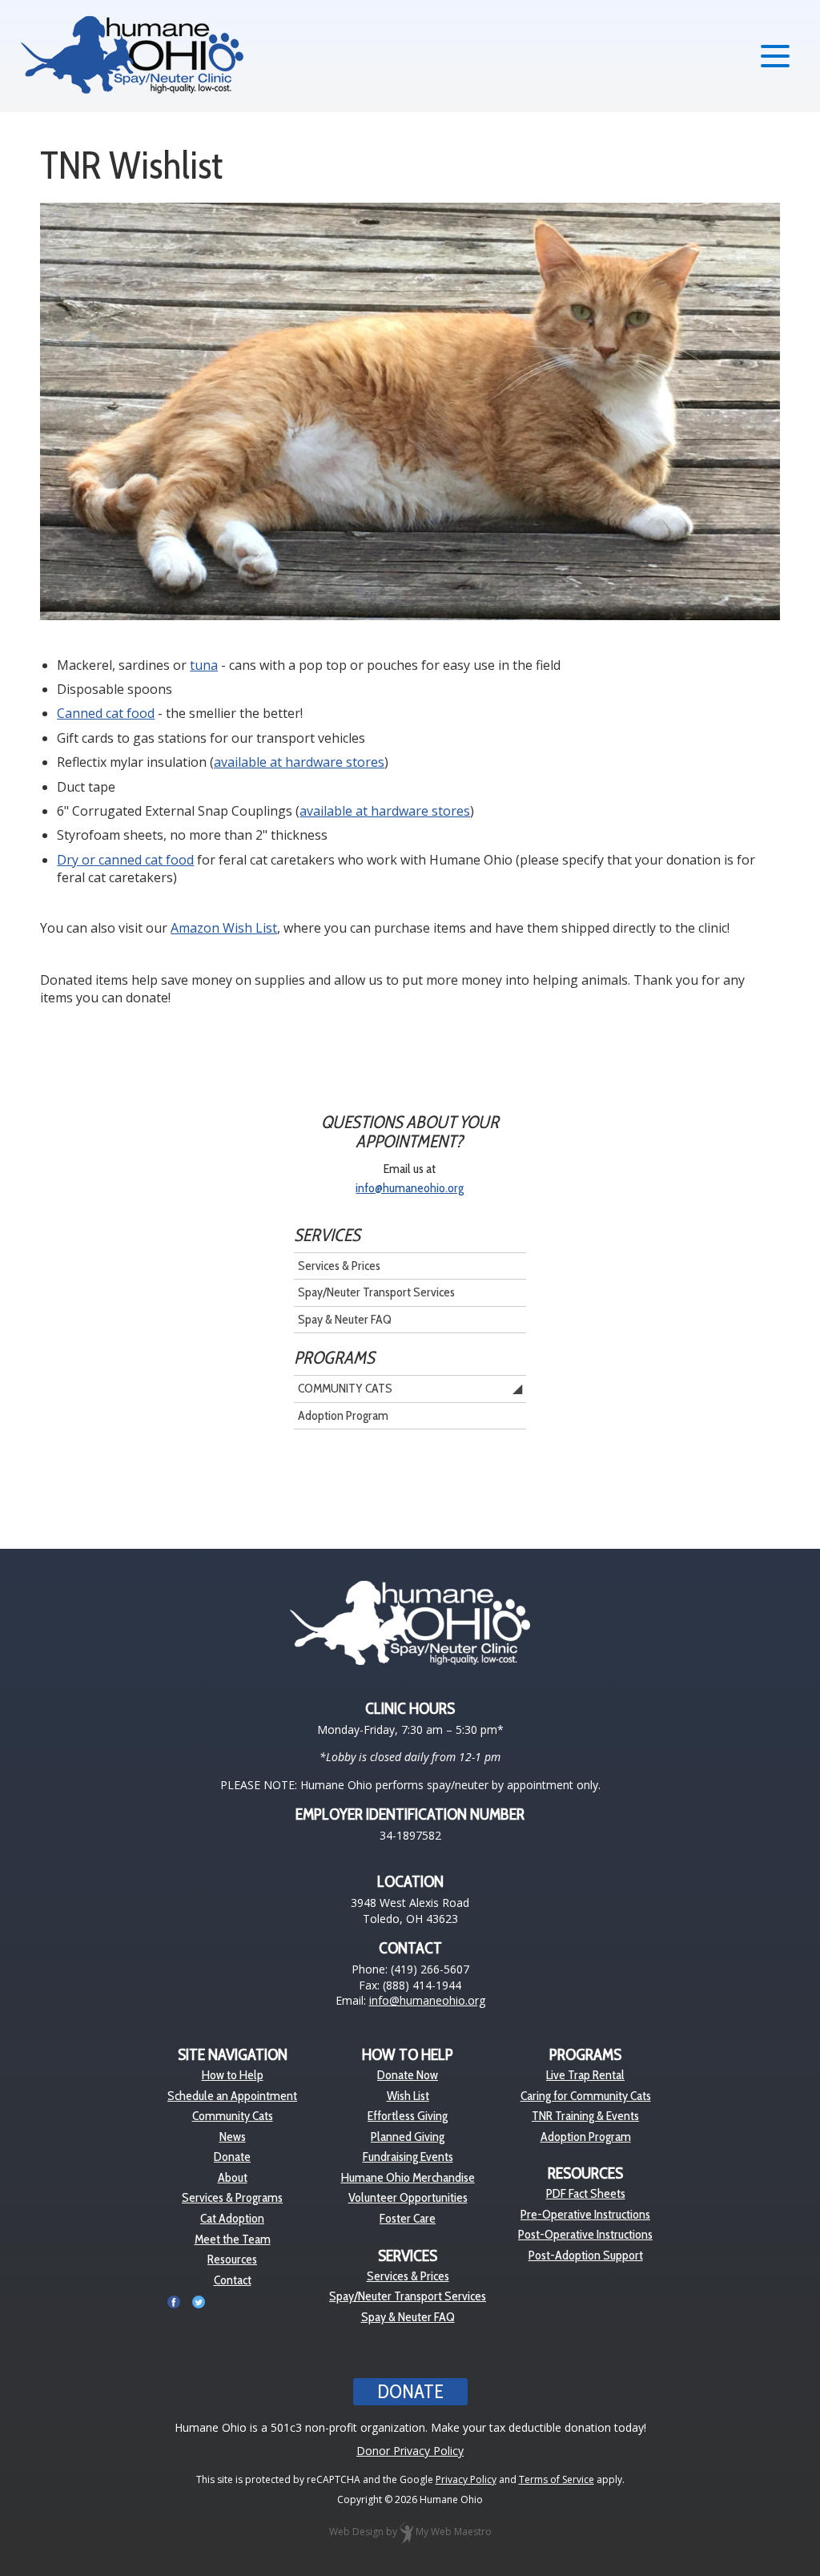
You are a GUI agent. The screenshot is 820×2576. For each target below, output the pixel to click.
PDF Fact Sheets (586, 2193)
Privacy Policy (466, 2479)
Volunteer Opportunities (408, 2197)
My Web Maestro (454, 2532)
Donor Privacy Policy (410, 2451)
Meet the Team (233, 2239)
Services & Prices (339, 1266)
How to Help (233, 2075)
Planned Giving (408, 2137)
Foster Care (408, 2218)
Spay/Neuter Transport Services (376, 1292)
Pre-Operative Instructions (585, 2214)
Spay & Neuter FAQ (345, 1319)
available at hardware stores (299, 762)
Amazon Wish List (224, 928)
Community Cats (345, 1388)
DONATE (410, 2391)
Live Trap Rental (585, 2075)
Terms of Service (557, 2479)
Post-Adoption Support (586, 2255)
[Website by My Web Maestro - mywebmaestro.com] (406, 2532)
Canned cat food (106, 713)
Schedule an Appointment (232, 2096)
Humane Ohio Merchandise (408, 2177)
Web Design (356, 2532)
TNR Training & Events (585, 2116)
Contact (233, 2280)
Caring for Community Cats (586, 2096)
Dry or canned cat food (125, 860)
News (233, 2137)
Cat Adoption (232, 2218)
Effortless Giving (408, 2116)
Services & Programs (232, 2197)
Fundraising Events (408, 2157)
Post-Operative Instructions (585, 2234)
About (233, 2177)
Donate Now (408, 2075)
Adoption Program (343, 1415)
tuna (204, 665)
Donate (232, 2157)
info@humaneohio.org (410, 1188)
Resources (232, 2259)
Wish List (408, 2096)
